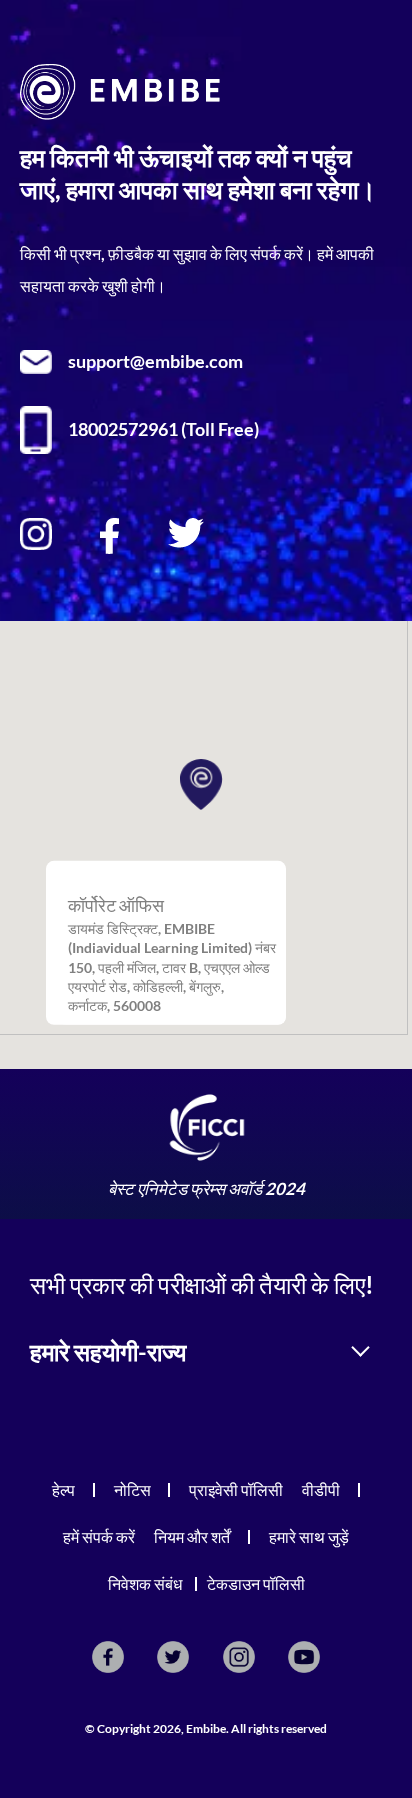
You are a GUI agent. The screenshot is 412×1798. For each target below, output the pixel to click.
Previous (35, 1149)
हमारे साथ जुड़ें (309, 1536)
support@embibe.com (155, 361)
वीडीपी (321, 1489)
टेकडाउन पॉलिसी (256, 1583)
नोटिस (132, 1489)
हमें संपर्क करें (99, 1536)
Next (377, 1149)
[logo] (120, 113)
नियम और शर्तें (192, 1536)
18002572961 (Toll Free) (163, 429)
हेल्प (63, 1489)
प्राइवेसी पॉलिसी (236, 1489)
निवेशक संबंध (145, 1583)
